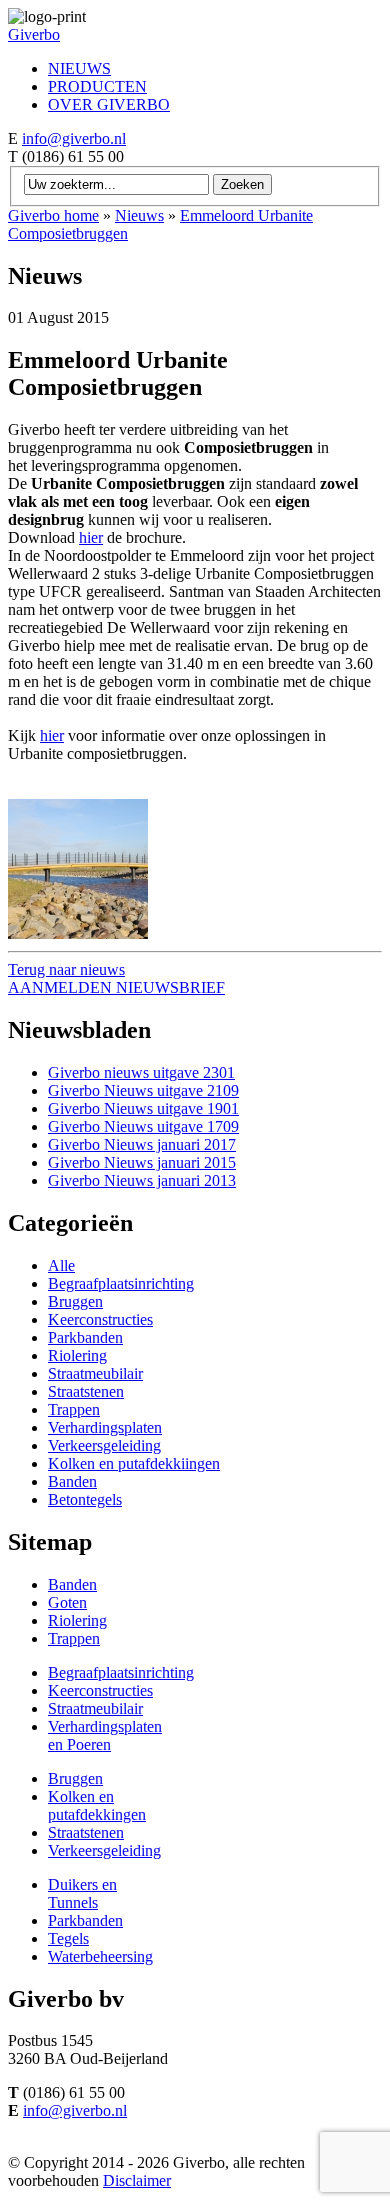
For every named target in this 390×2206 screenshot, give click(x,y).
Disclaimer (137, 2180)
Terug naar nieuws (66, 969)
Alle (61, 1265)
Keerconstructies (100, 1319)
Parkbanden (85, 1337)
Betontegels (85, 1499)
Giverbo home (53, 215)
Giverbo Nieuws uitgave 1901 (143, 1108)
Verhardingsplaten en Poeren (105, 1735)
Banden (72, 1481)
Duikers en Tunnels (82, 1893)
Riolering (77, 1355)
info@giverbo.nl (74, 138)
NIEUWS (79, 68)
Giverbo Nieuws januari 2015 (142, 1162)
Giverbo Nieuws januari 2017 (142, 1144)
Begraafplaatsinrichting (121, 1283)
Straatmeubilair (95, 1373)
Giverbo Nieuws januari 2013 (142, 1180)
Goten (67, 1602)
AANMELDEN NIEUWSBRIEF (116, 987)
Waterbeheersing (100, 1956)
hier (91, 537)
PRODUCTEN (97, 86)
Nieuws (139, 215)
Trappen (74, 1409)
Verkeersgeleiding (104, 1445)
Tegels (68, 1938)
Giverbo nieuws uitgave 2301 (141, 1072)
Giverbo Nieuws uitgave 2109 (143, 1090)
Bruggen (75, 1301)
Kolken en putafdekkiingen (134, 1463)
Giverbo (34, 34)
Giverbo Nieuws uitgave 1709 (143, 1126)
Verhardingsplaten (105, 1427)
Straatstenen (86, 1391)
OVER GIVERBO (109, 104)
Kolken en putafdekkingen (97, 1805)
